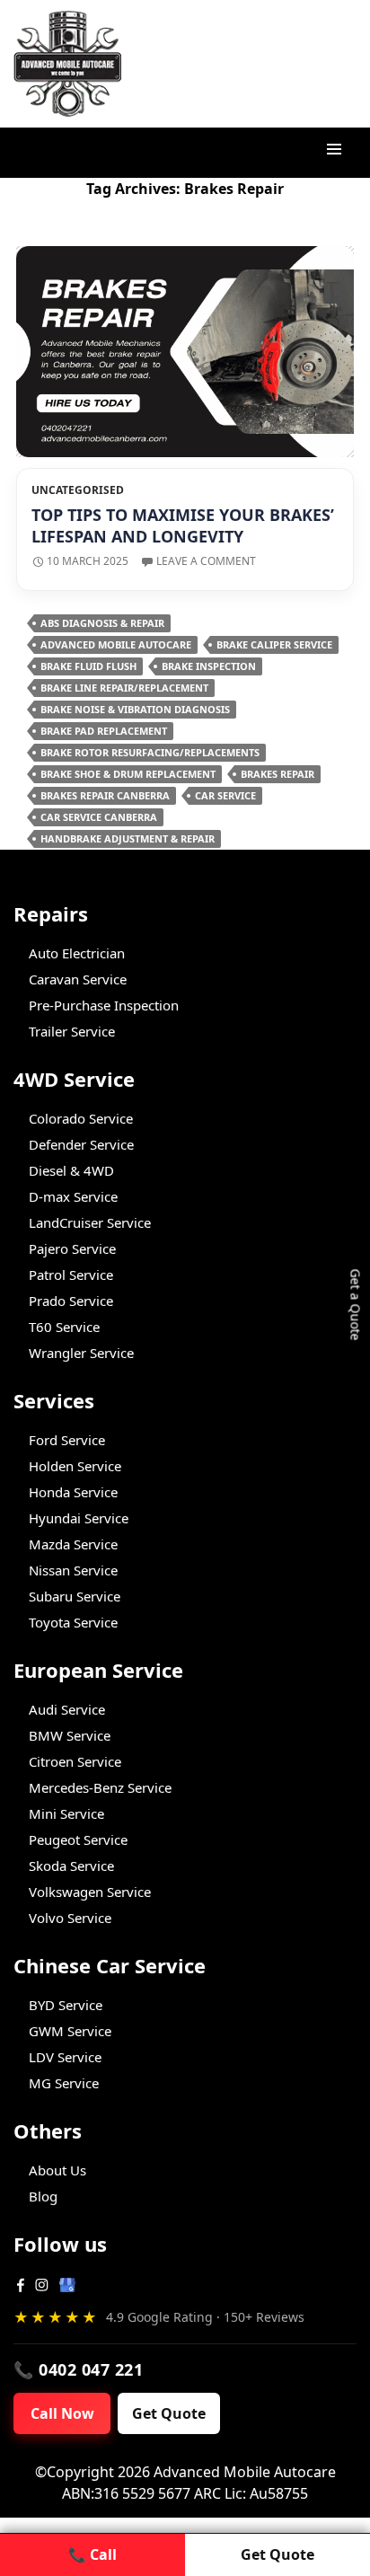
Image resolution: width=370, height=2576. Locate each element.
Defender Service (81, 1144)
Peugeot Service (78, 1839)
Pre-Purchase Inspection (104, 1005)
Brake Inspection (209, 666)
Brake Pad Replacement (104, 731)
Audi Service (67, 1709)
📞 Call (92, 2554)
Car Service (225, 795)
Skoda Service (71, 1866)
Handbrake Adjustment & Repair (128, 838)
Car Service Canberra (99, 817)
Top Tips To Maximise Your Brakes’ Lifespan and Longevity (183, 525)
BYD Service (66, 2005)
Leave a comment (206, 561)
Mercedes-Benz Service (100, 1787)
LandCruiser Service (90, 1222)
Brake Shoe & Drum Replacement (128, 774)
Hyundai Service (79, 1518)
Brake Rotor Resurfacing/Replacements (150, 752)
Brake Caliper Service (274, 644)
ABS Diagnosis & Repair (102, 623)
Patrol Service (71, 1275)
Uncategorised (78, 490)
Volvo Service (70, 1918)
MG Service (64, 2083)
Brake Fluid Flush (88, 666)
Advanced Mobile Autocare (116, 644)
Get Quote (169, 2413)
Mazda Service (73, 1544)
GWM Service (70, 2031)
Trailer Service (72, 1031)
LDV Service (65, 2057)
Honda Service (73, 1492)
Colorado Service (81, 1118)
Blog (43, 2196)
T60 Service (64, 1327)
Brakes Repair (277, 774)
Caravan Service (78, 979)
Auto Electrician (77, 953)
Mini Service (66, 1813)
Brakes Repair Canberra (105, 795)
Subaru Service (75, 1596)
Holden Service (75, 1466)
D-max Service (73, 1196)
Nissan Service (73, 1570)
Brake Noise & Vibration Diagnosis (135, 709)
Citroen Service (75, 1761)
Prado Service (71, 1301)
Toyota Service (73, 1622)
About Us (57, 2170)
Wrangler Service (81, 1353)
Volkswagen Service (90, 1892)
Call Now (62, 2413)
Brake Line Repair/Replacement (124, 688)
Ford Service (67, 1440)
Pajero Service (72, 1248)
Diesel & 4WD (71, 1170)
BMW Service (70, 1735)
